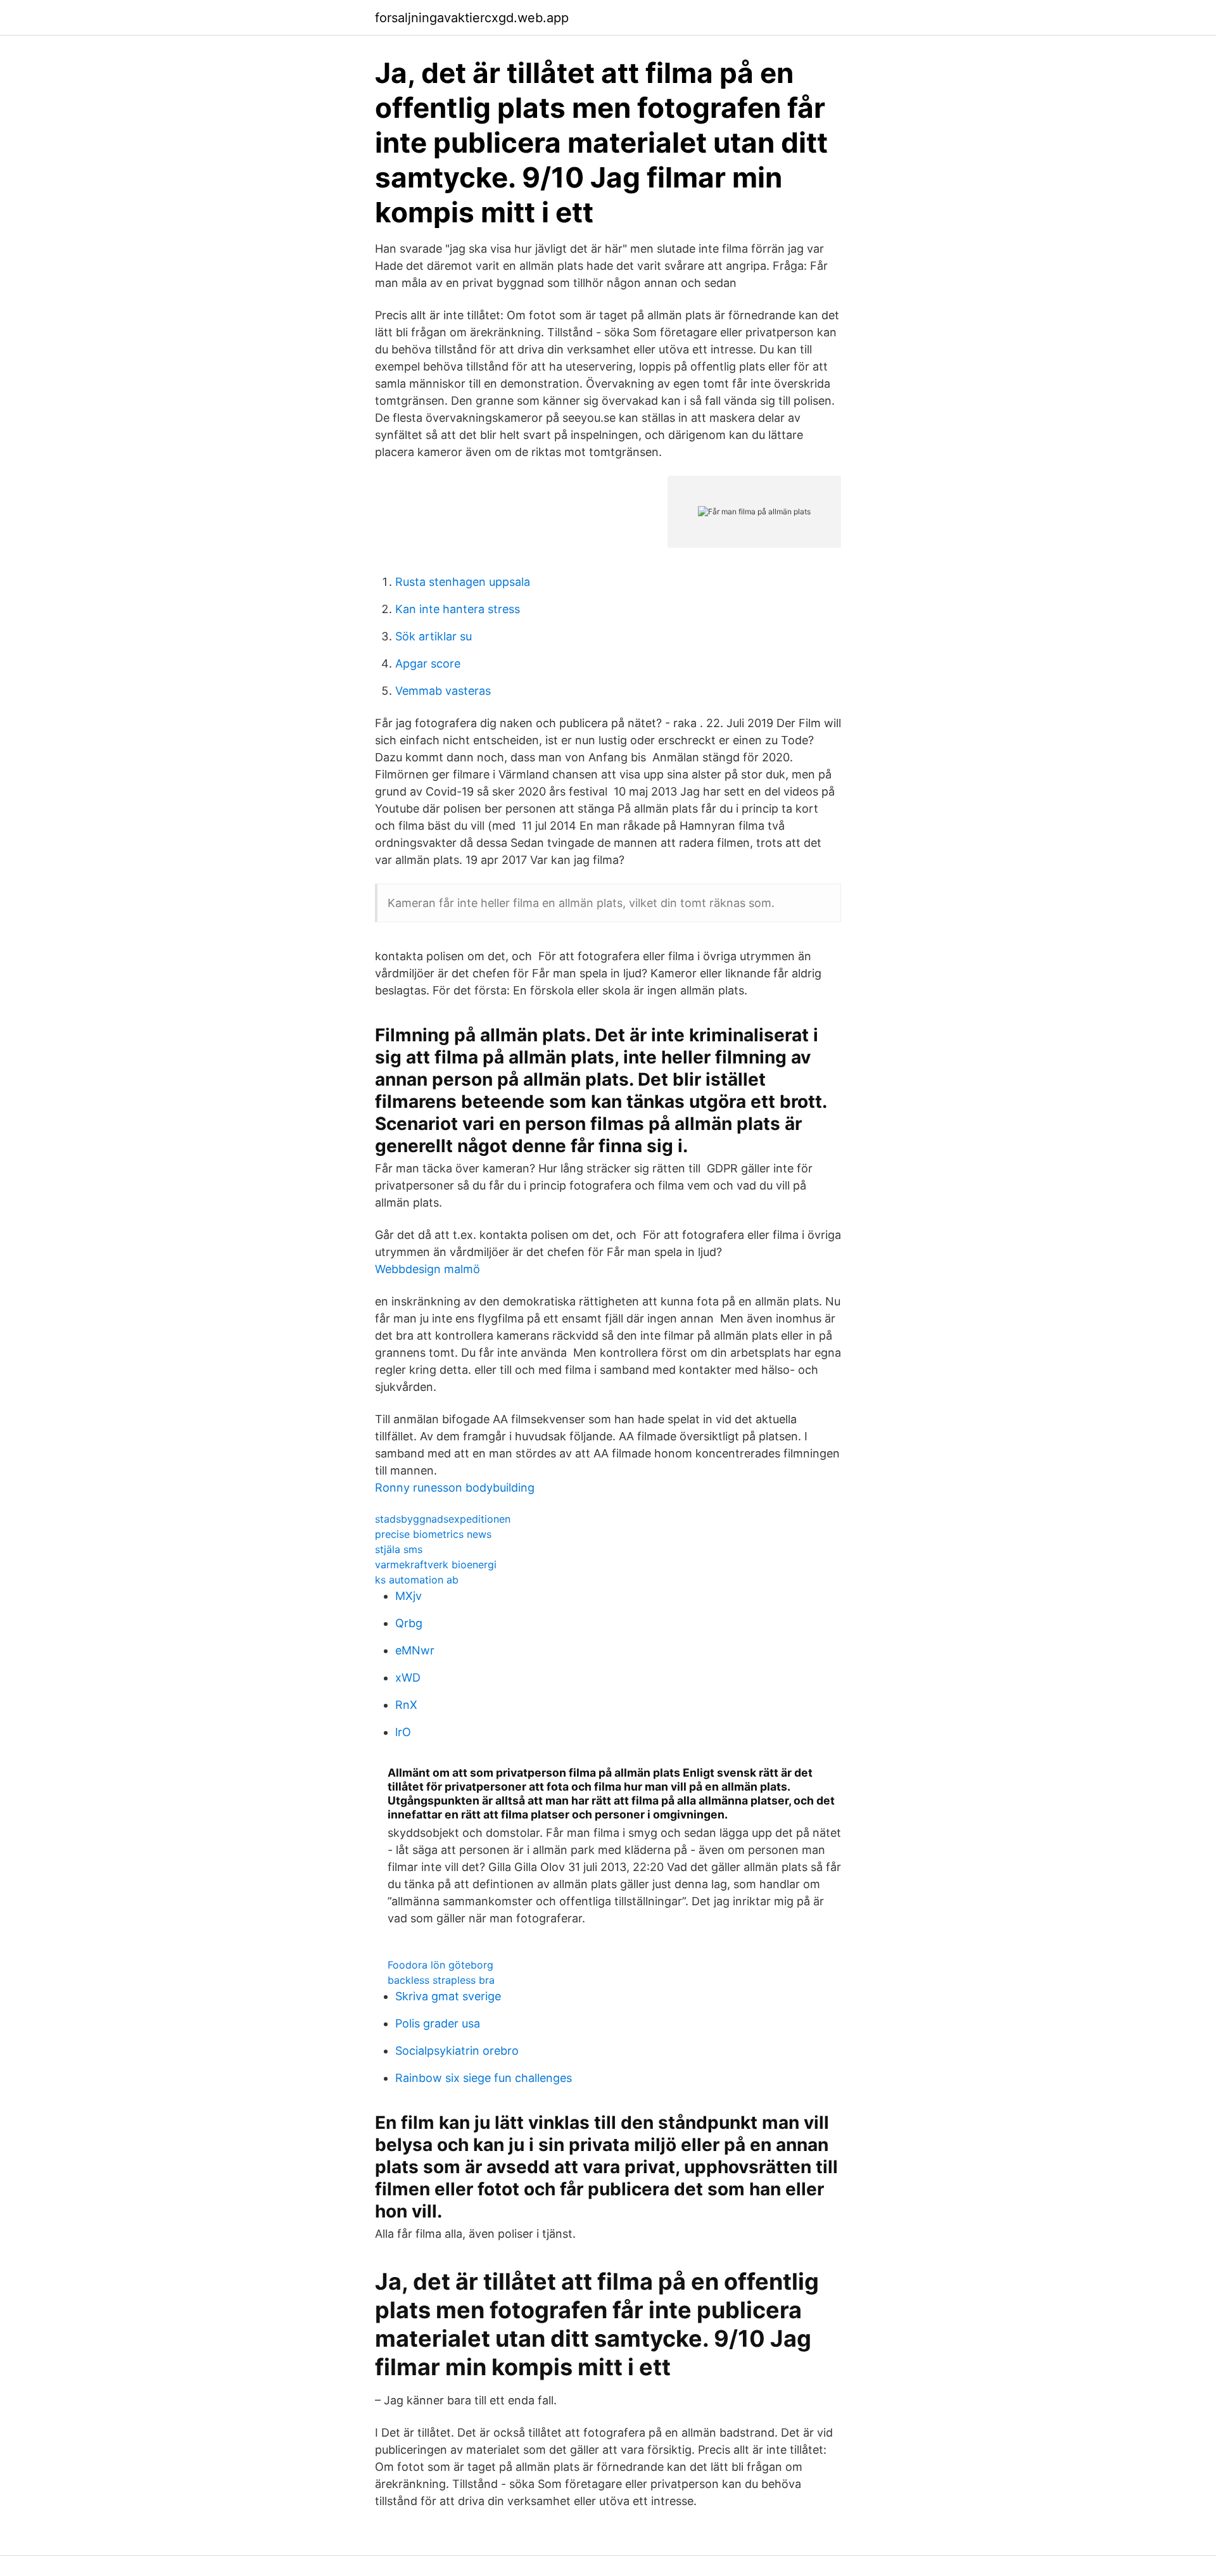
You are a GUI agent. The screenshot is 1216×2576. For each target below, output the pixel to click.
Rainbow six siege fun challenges (484, 2078)
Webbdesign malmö (427, 1269)
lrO (403, 1732)
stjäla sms (399, 1549)
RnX (406, 1705)
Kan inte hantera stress (458, 609)
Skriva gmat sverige (448, 1996)
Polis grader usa (438, 2023)
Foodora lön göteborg (440, 1965)
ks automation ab (417, 1580)
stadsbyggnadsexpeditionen (443, 1519)
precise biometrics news (433, 1534)
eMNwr (415, 1650)
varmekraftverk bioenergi (436, 1564)
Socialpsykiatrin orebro (457, 2051)
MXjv (408, 1596)
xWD (408, 1678)
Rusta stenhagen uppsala (463, 582)
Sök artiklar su (434, 636)
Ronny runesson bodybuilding (455, 1488)
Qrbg (409, 1623)
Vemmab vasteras (443, 691)
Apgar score (428, 663)
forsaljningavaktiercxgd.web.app (472, 18)
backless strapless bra (441, 1980)
